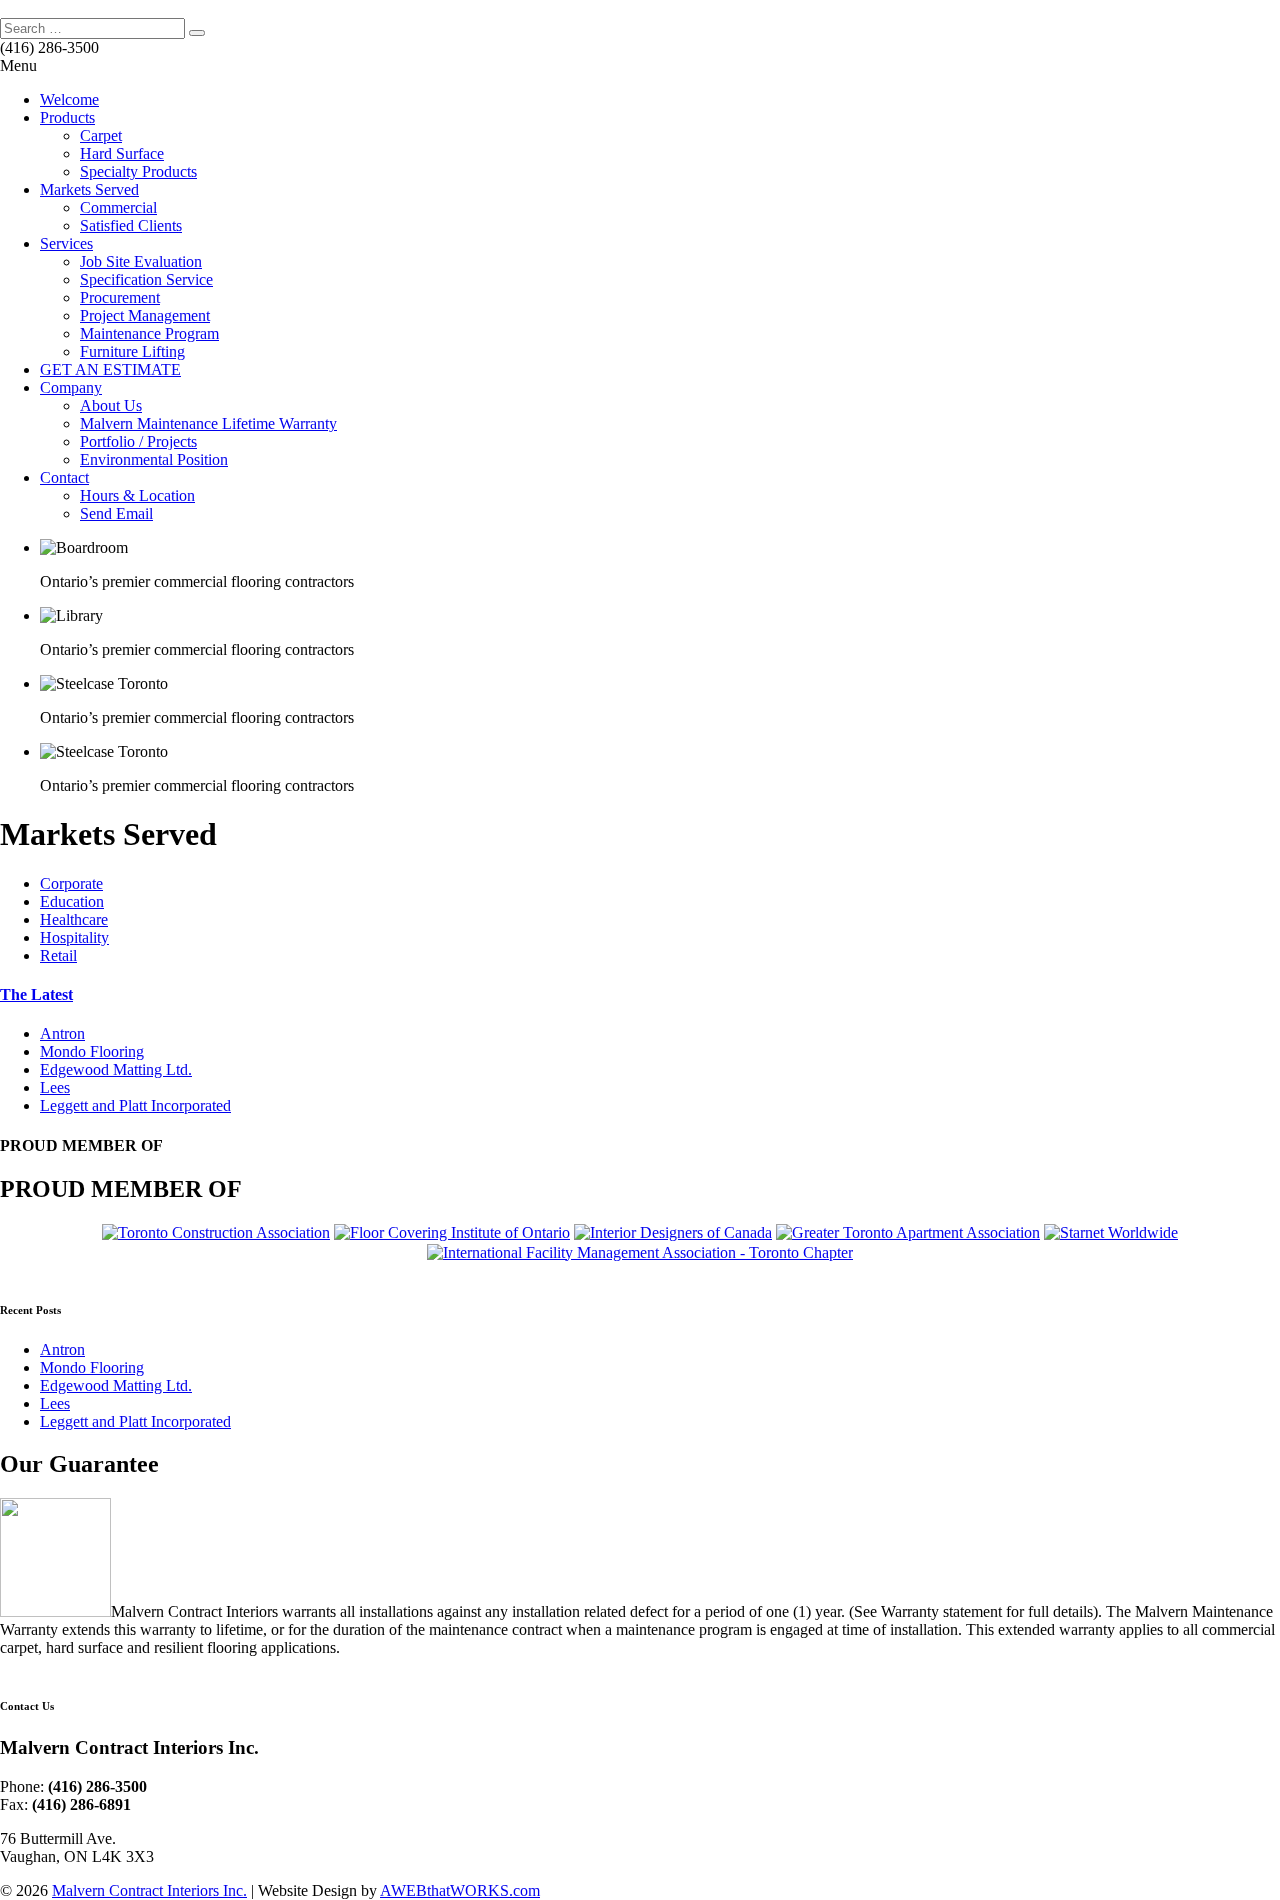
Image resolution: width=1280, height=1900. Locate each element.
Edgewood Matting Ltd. (116, 1069)
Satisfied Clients (131, 225)
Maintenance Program (149, 333)
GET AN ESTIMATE (110, 369)
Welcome (69, 99)
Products (67, 117)
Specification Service (146, 279)
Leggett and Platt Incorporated (135, 1105)
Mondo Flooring (92, 1051)
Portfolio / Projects (138, 441)
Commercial (118, 207)
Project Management (145, 315)
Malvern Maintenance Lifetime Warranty (208, 423)
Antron (62, 1033)
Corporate (71, 883)
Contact (64, 477)
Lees (55, 1087)
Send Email (116, 513)
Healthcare (74, 919)
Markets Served (89, 189)
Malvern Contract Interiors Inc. (149, 1890)
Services (66, 243)
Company (71, 387)
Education (72, 901)
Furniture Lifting (132, 351)
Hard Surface (122, 153)
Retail (58, 955)
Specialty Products (138, 171)
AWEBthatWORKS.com (460, 1890)
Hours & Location (137, 495)
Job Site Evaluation (141, 261)
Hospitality (74, 937)
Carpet (101, 135)
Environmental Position (154, 459)
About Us (111, 405)
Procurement (120, 297)
